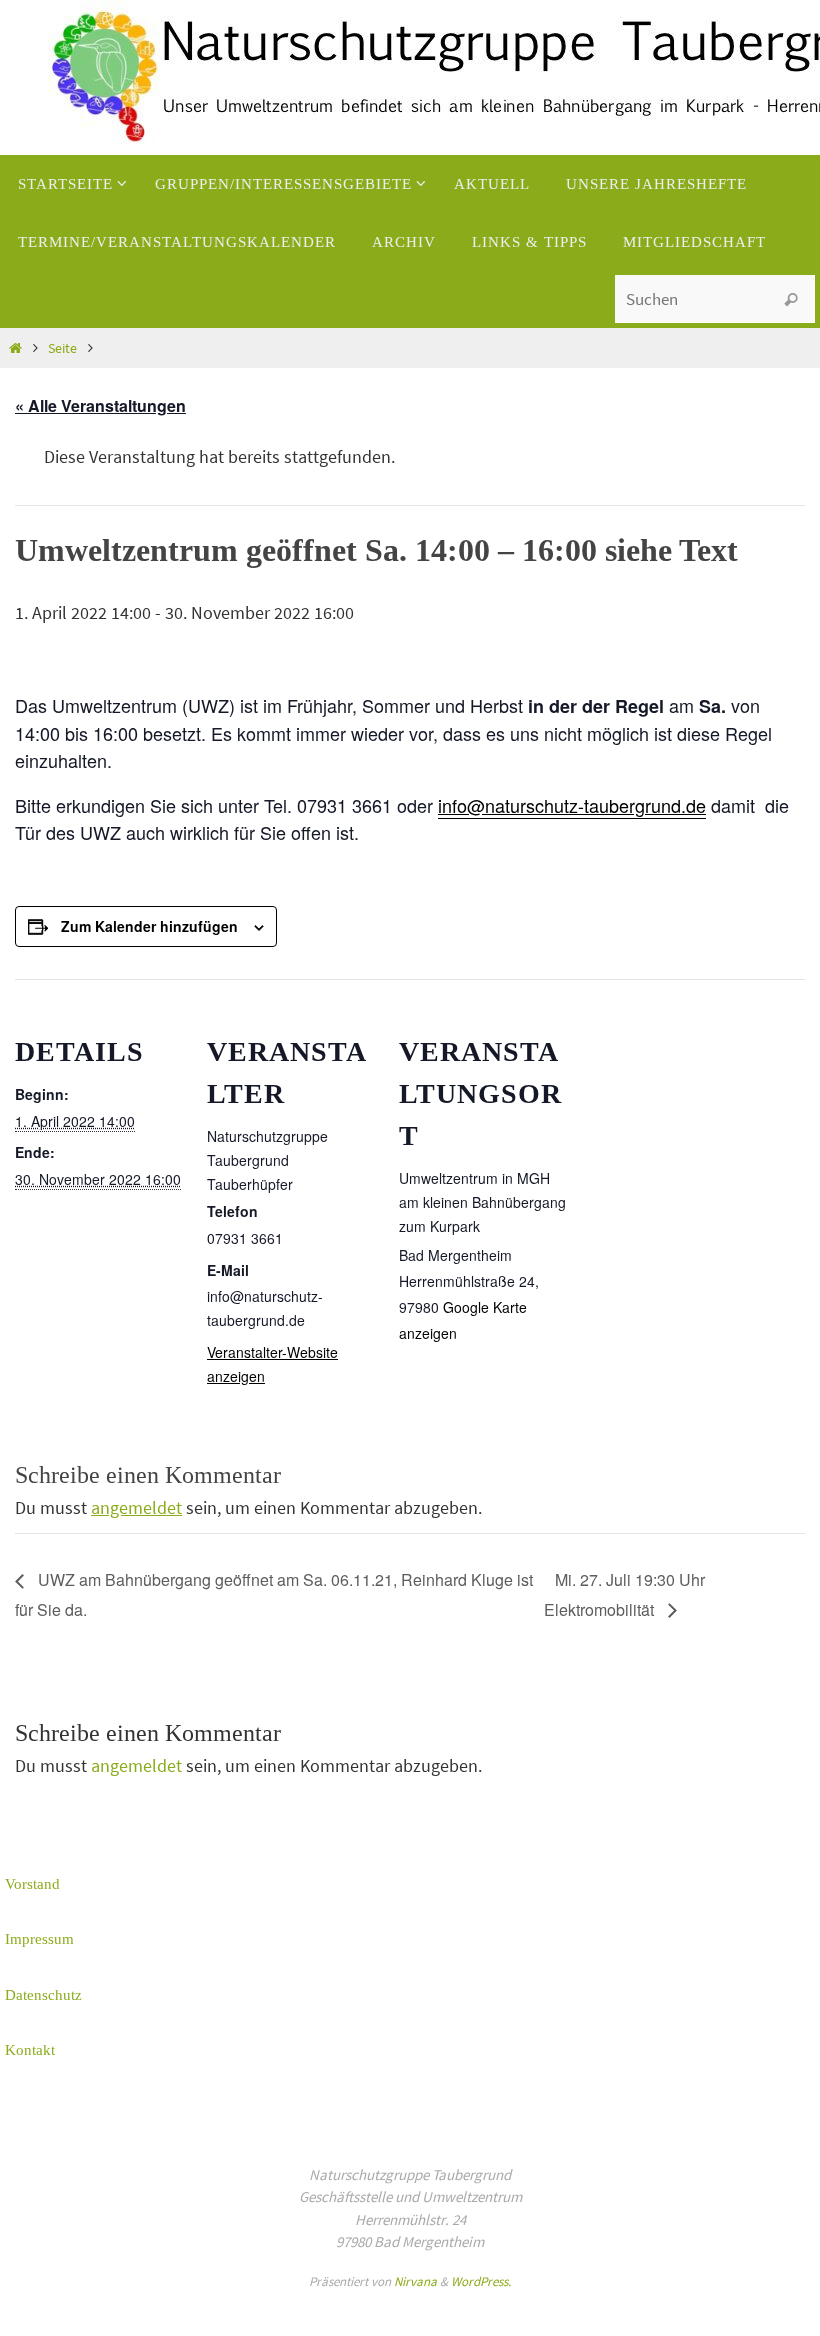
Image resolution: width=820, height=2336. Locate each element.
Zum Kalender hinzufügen (149, 926)
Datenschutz (43, 1995)
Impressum (39, 1939)
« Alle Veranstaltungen (100, 405)
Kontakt (30, 2050)
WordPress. (481, 2281)
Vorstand (32, 1884)
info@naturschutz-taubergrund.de (572, 805)
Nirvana (415, 2281)
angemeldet (136, 1507)
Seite (62, 348)
